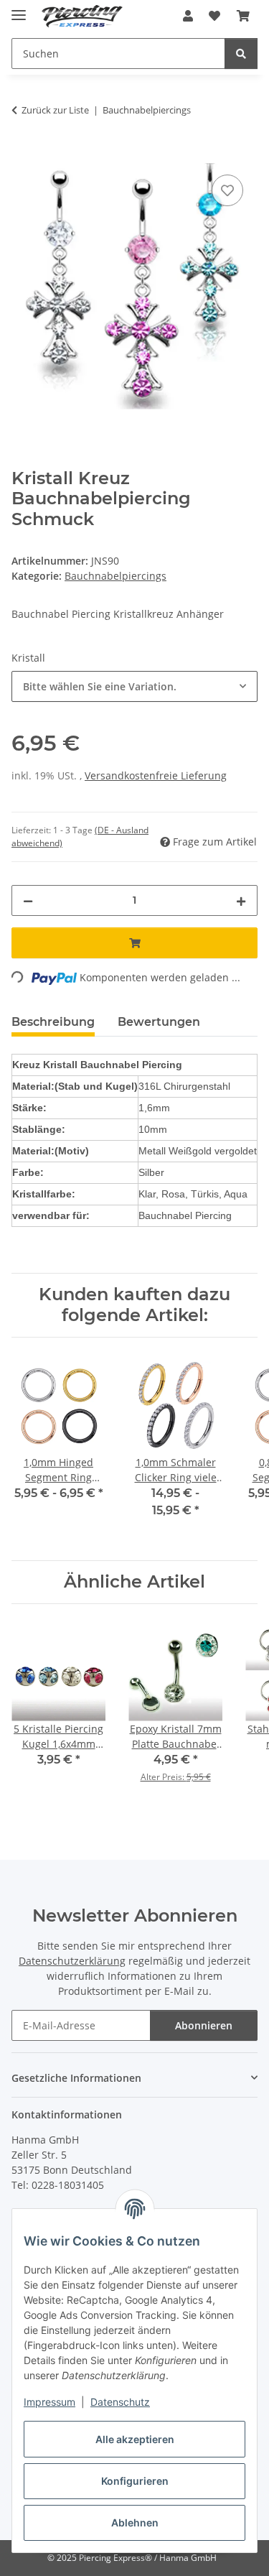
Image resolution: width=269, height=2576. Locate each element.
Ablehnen (135, 2522)
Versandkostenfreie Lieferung (156, 775)
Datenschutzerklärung (72, 1961)
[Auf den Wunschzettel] (227, 190)
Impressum (49, 2402)
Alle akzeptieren (135, 2439)
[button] (188, 16)
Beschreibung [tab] (53, 1022)
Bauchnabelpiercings (115, 576)
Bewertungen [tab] (159, 1022)
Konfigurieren (135, 2481)
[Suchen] (241, 54)
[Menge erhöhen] (241, 900)
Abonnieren (204, 2025)
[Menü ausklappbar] (19, 9)
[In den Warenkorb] (23, 155)
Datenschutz (120, 2402)
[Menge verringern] (28, 900)
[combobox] (134, 686)
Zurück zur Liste (55, 110)
